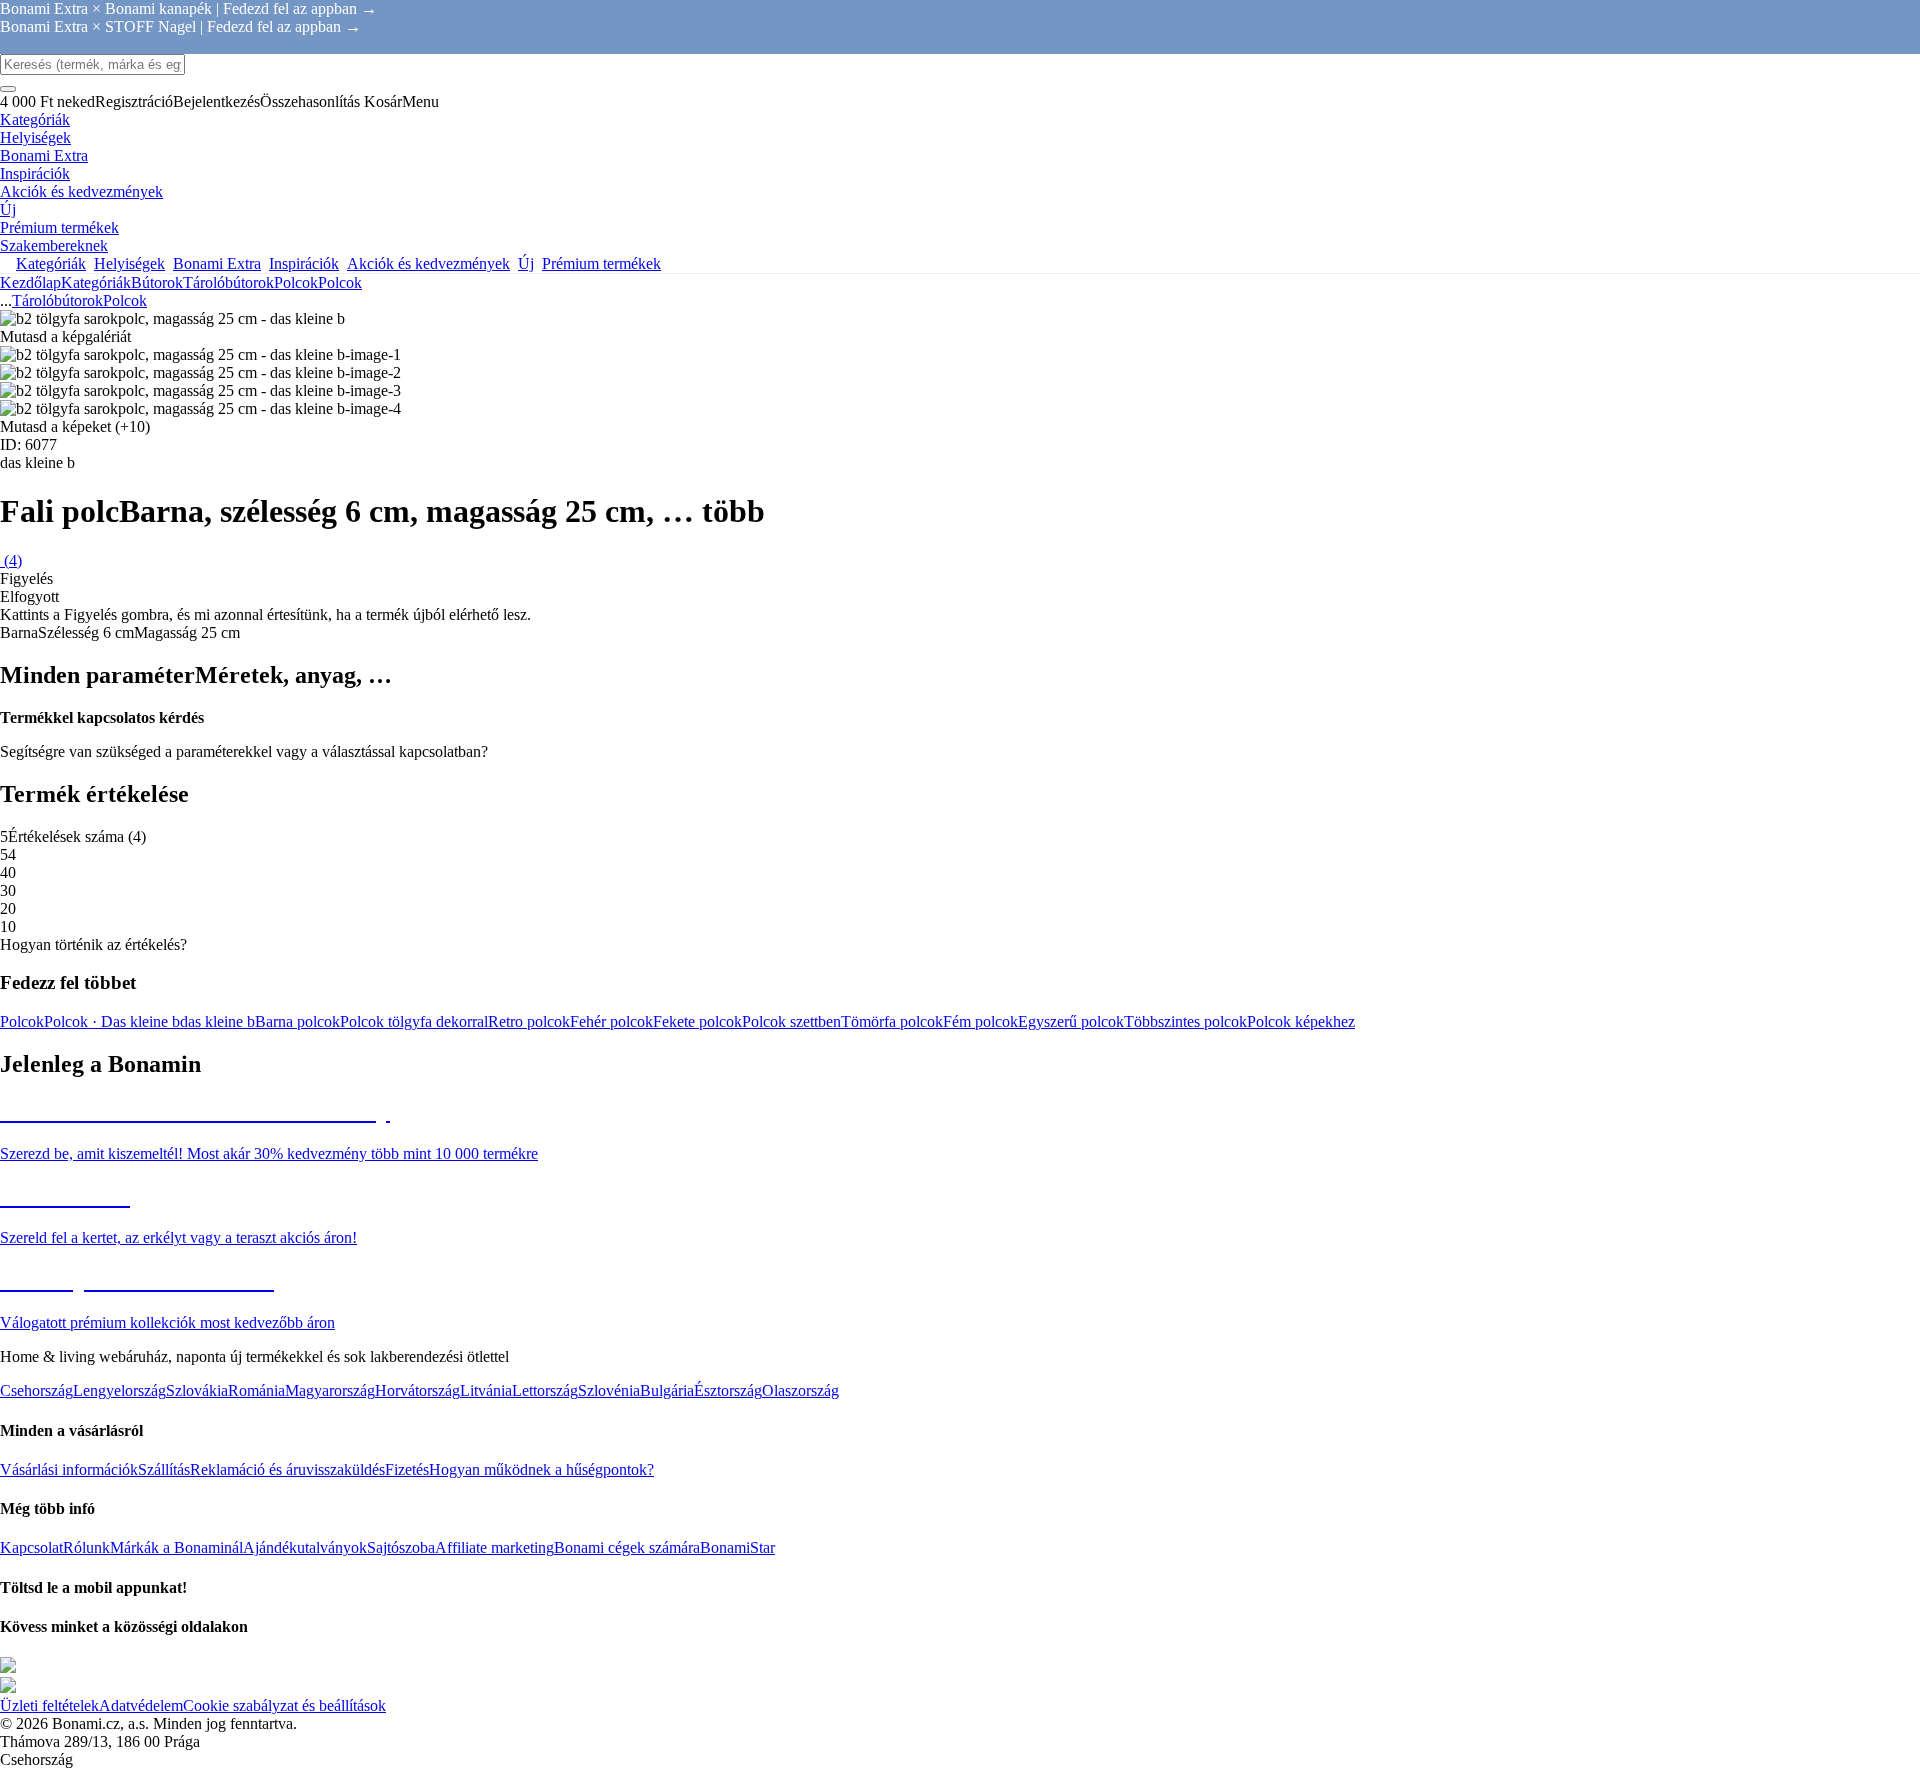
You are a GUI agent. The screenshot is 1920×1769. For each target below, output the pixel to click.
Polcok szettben (791, 1021)
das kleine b (217, 1021)
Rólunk (86, 1547)
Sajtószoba (401, 1547)
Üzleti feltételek (49, 1705)
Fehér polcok (611, 1021)
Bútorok (157, 282)
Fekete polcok (697, 1021)
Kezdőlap (30, 282)
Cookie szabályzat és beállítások (284, 1705)
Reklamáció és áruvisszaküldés (287, 1469)
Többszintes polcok (1185, 1021)
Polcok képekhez (1301, 1021)
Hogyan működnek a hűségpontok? (541, 1469)
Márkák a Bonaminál (176, 1547)
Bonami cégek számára (627, 1547)
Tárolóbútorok (228, 282)
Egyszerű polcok (1071, 1021)
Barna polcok (297, 1021)
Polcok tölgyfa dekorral (414, 1021)
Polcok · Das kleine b (112, 1021)
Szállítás (164, 1469)
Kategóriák (96, 282)
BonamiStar (737, 1547)
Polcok (340, 282)
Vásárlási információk (69, 1469)
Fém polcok (980, 1021)
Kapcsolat (31, 1547)
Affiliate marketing (494, 1547)
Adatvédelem (141, 1705)
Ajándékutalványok (305, 1547)
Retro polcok (529, 1021)
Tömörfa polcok (892, 1021)
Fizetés (407, 1469)
